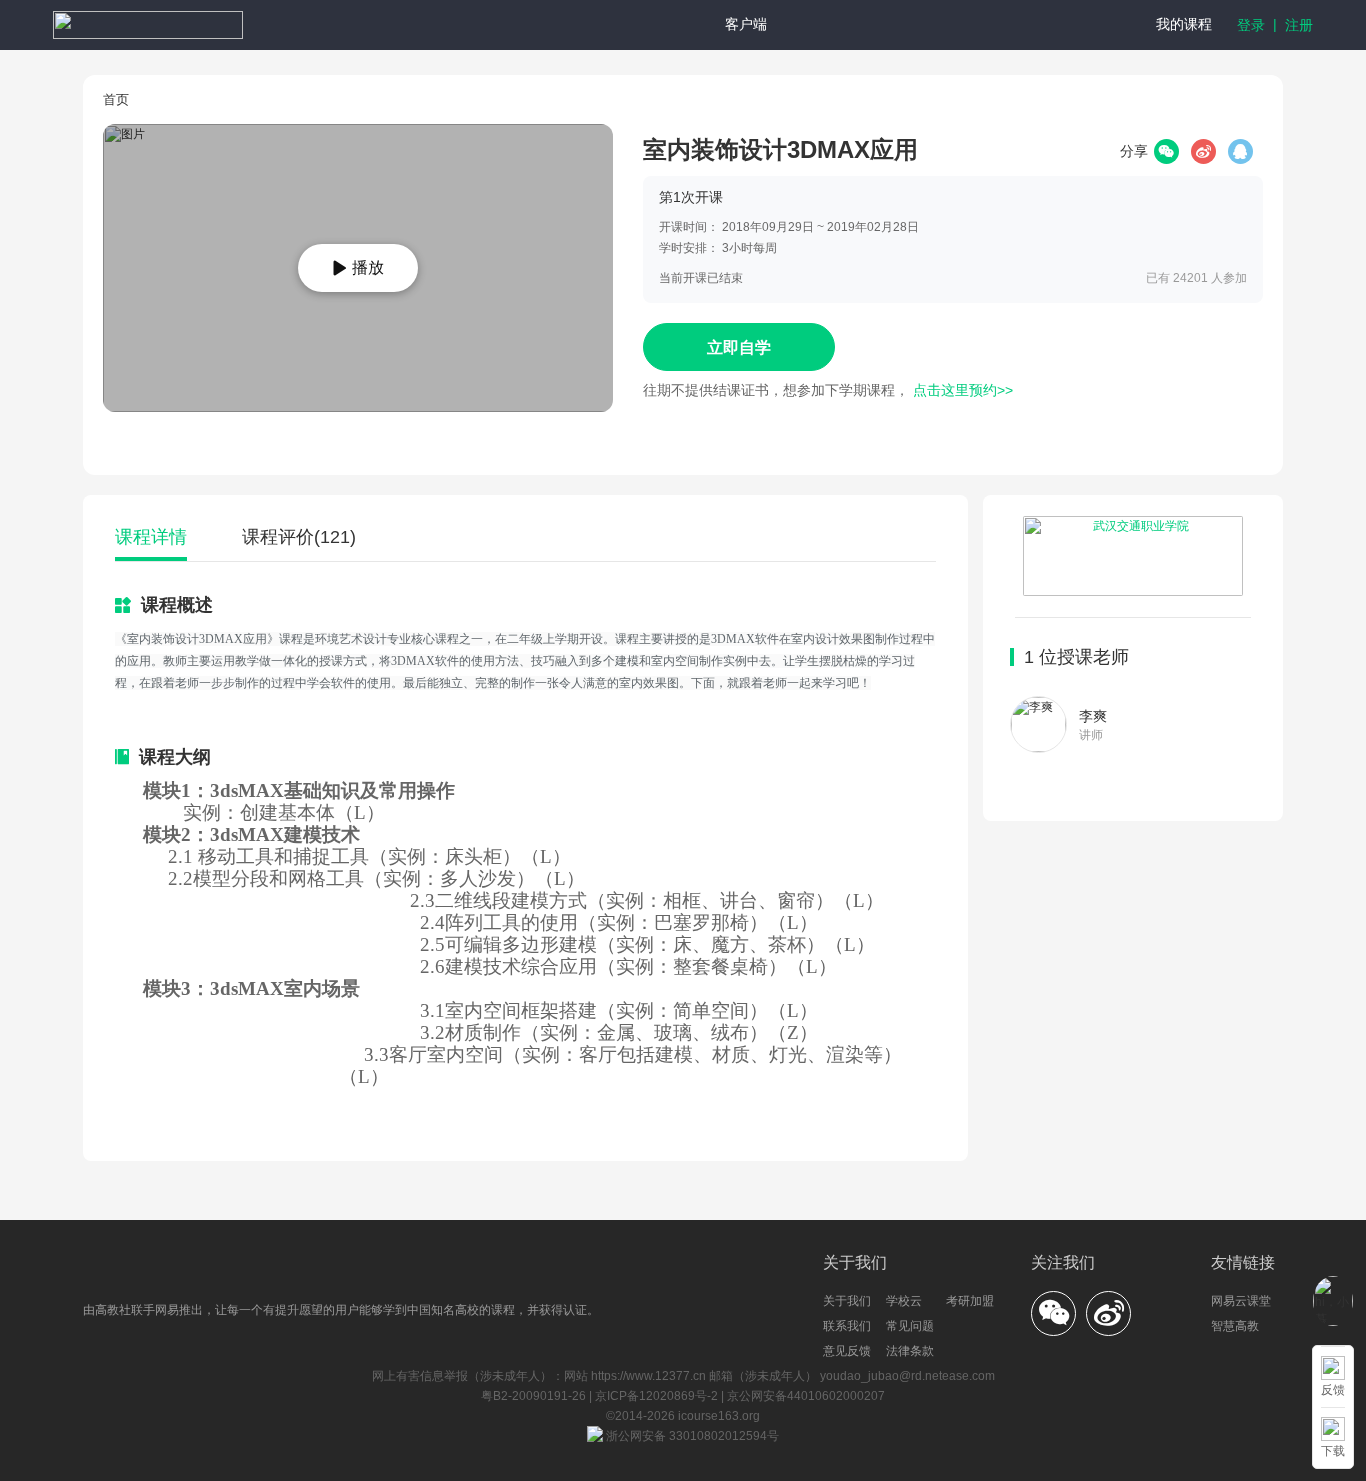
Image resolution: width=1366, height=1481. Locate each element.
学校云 (904, 1301)
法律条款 (910, 1351)
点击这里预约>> (963, 390)
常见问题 (910, 1326)
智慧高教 (1235, 1326)
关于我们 (847, 1301)
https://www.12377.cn (648, 1376)
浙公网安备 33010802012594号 (691, 1436)
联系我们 (847, 1326)
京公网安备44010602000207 (806, 1396)
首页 (116, 99)
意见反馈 (847, 1351)
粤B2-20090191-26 (535, 1396)
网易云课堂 (1241, 1301)
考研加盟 (970, 1301)
